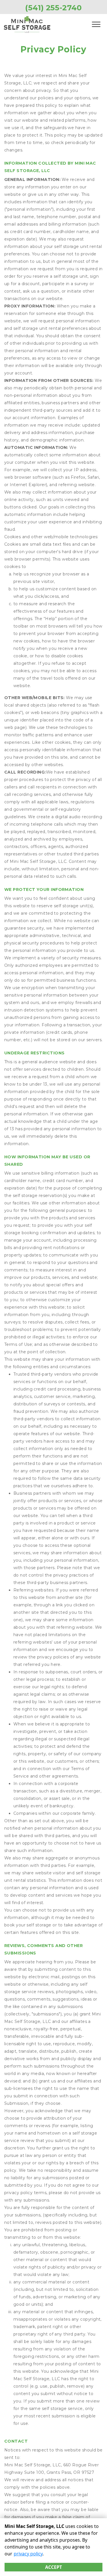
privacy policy (28, 2554)
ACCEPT (53, 2567)
